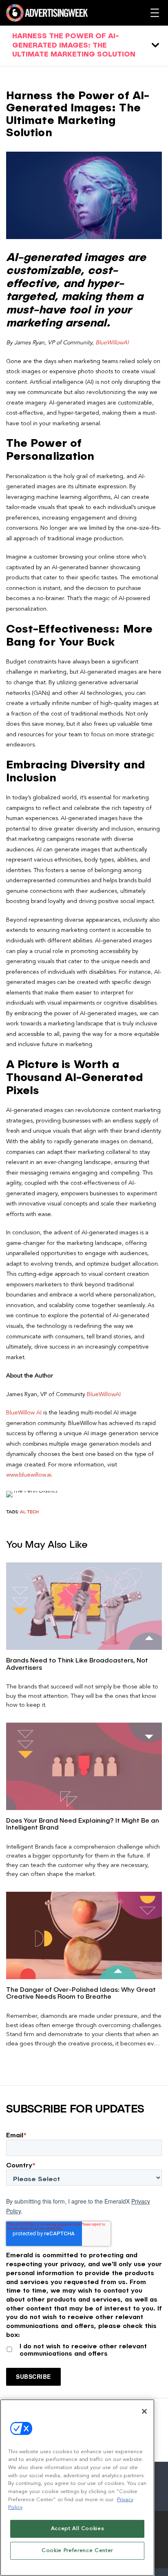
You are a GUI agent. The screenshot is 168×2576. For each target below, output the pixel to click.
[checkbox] (84, 2348)
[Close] (144, 2411)
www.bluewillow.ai (29, 1475)
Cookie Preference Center (77, 2551)
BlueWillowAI (111, 343)
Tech (33, 1512)
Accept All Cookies (77, 2529)
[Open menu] (155, 13)
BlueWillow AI (24, 1413)
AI (22, 1512)
